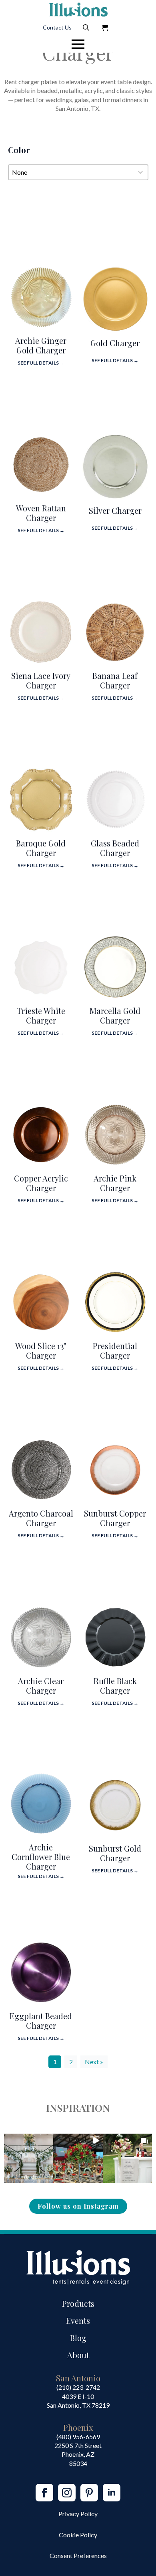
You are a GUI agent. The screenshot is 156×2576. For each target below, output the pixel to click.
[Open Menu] (78, 44)
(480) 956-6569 (78, 2437)
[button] (29, 2158)
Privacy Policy (78, 2514)
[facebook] (44, 2493)
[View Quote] (105, 28)
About (78, 2355)
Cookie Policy (78, 2535)
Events (78, 2321)
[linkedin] (112, 2493)
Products (78, 2303)
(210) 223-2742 (78, 2387)
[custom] (89, 2493)
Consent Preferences (78, 2555)
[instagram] (67, 2493)
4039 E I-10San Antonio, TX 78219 (78, 2401)
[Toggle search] (86, 28)
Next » (94, 2062)
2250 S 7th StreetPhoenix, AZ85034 (78, 2454)
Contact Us (57, 27)
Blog (78, 2338)
